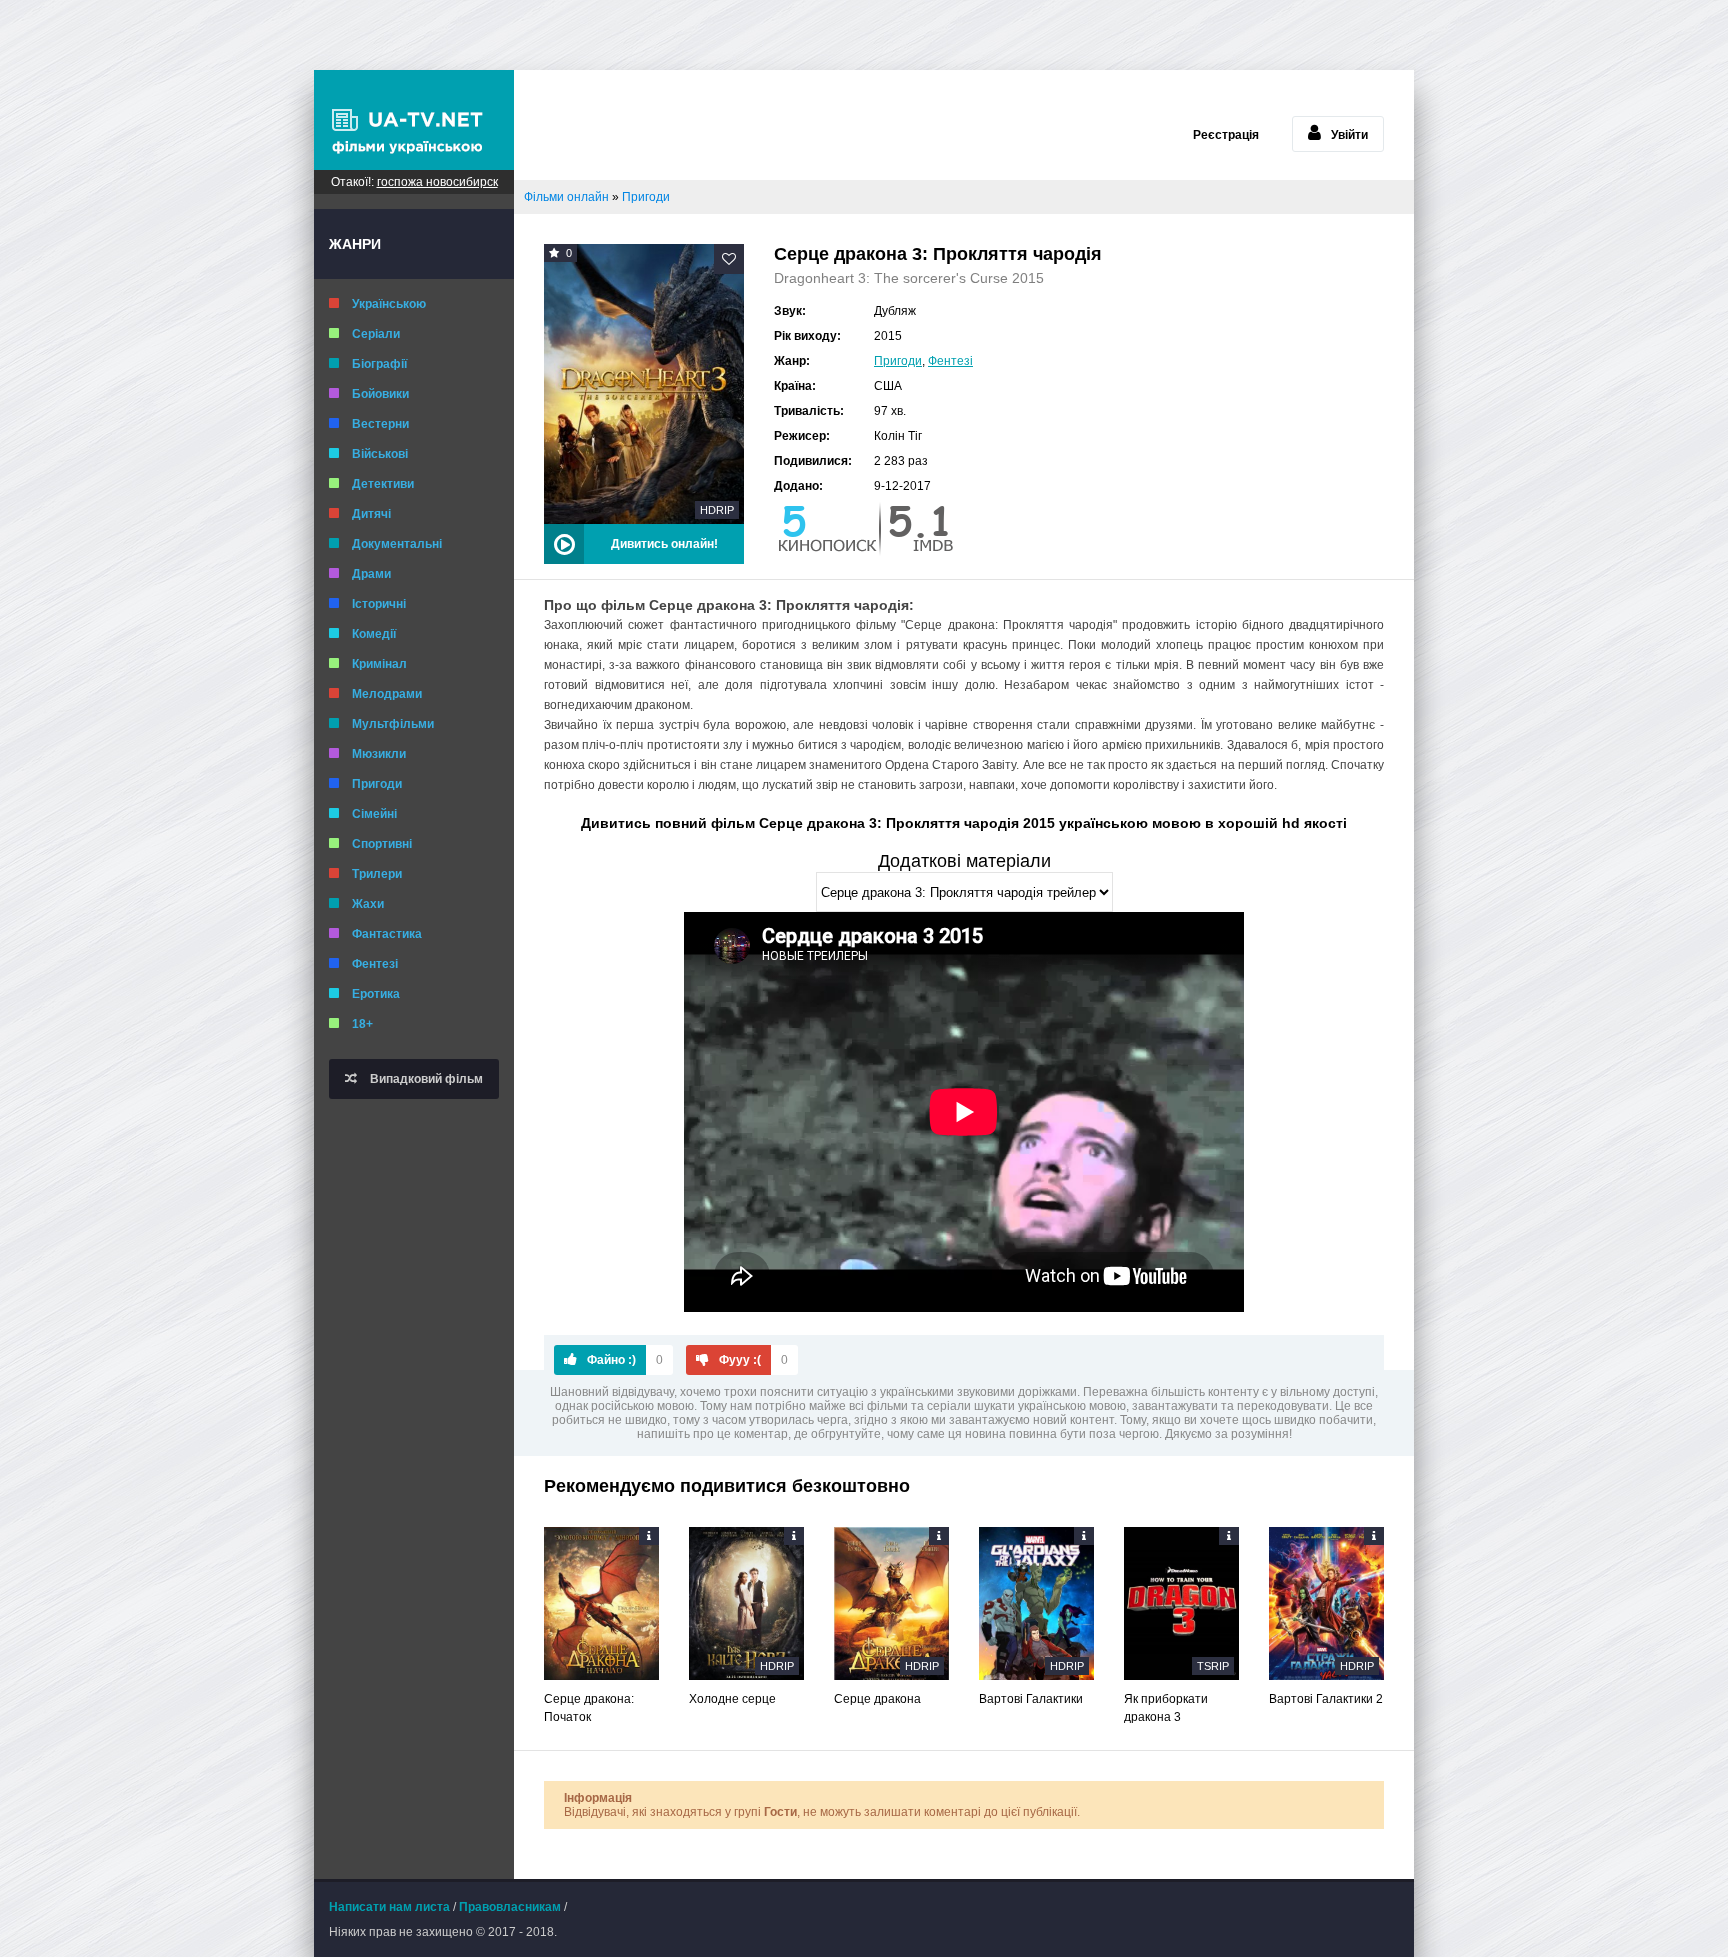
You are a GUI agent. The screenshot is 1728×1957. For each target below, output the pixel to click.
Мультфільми (393, 724)
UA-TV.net (414, 120)
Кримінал (379, 664)
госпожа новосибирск (437, 182)
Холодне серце (732, 1699)
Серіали (376, 334)
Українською (389, 304)
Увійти (1349, 135)
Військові (380, 454)
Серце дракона (877, 1699)
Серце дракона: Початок (589, 1708)
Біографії (379, 364)
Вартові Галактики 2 (1326, 1699)
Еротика (376, 994)
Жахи (368, 904)
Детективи (383, 484)
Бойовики (380, 394)
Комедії (374, 634)
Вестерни (380, 424)
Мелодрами (387, 694)
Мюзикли (379, 754)
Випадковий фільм (425, 1079)
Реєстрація (1226, 135)
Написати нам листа (389, 1907)
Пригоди (377, 784)
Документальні (397, 544)
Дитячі (371, 514)
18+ (362, 1024)
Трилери (377, 874)
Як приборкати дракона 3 (1166, 1708)
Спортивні (382, 844)
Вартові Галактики (1031, 1699)
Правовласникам (510, 1907)
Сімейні (374, 814)
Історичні (379, 604)
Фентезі (375, 964)
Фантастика (387, 934)
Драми (371, 574)
